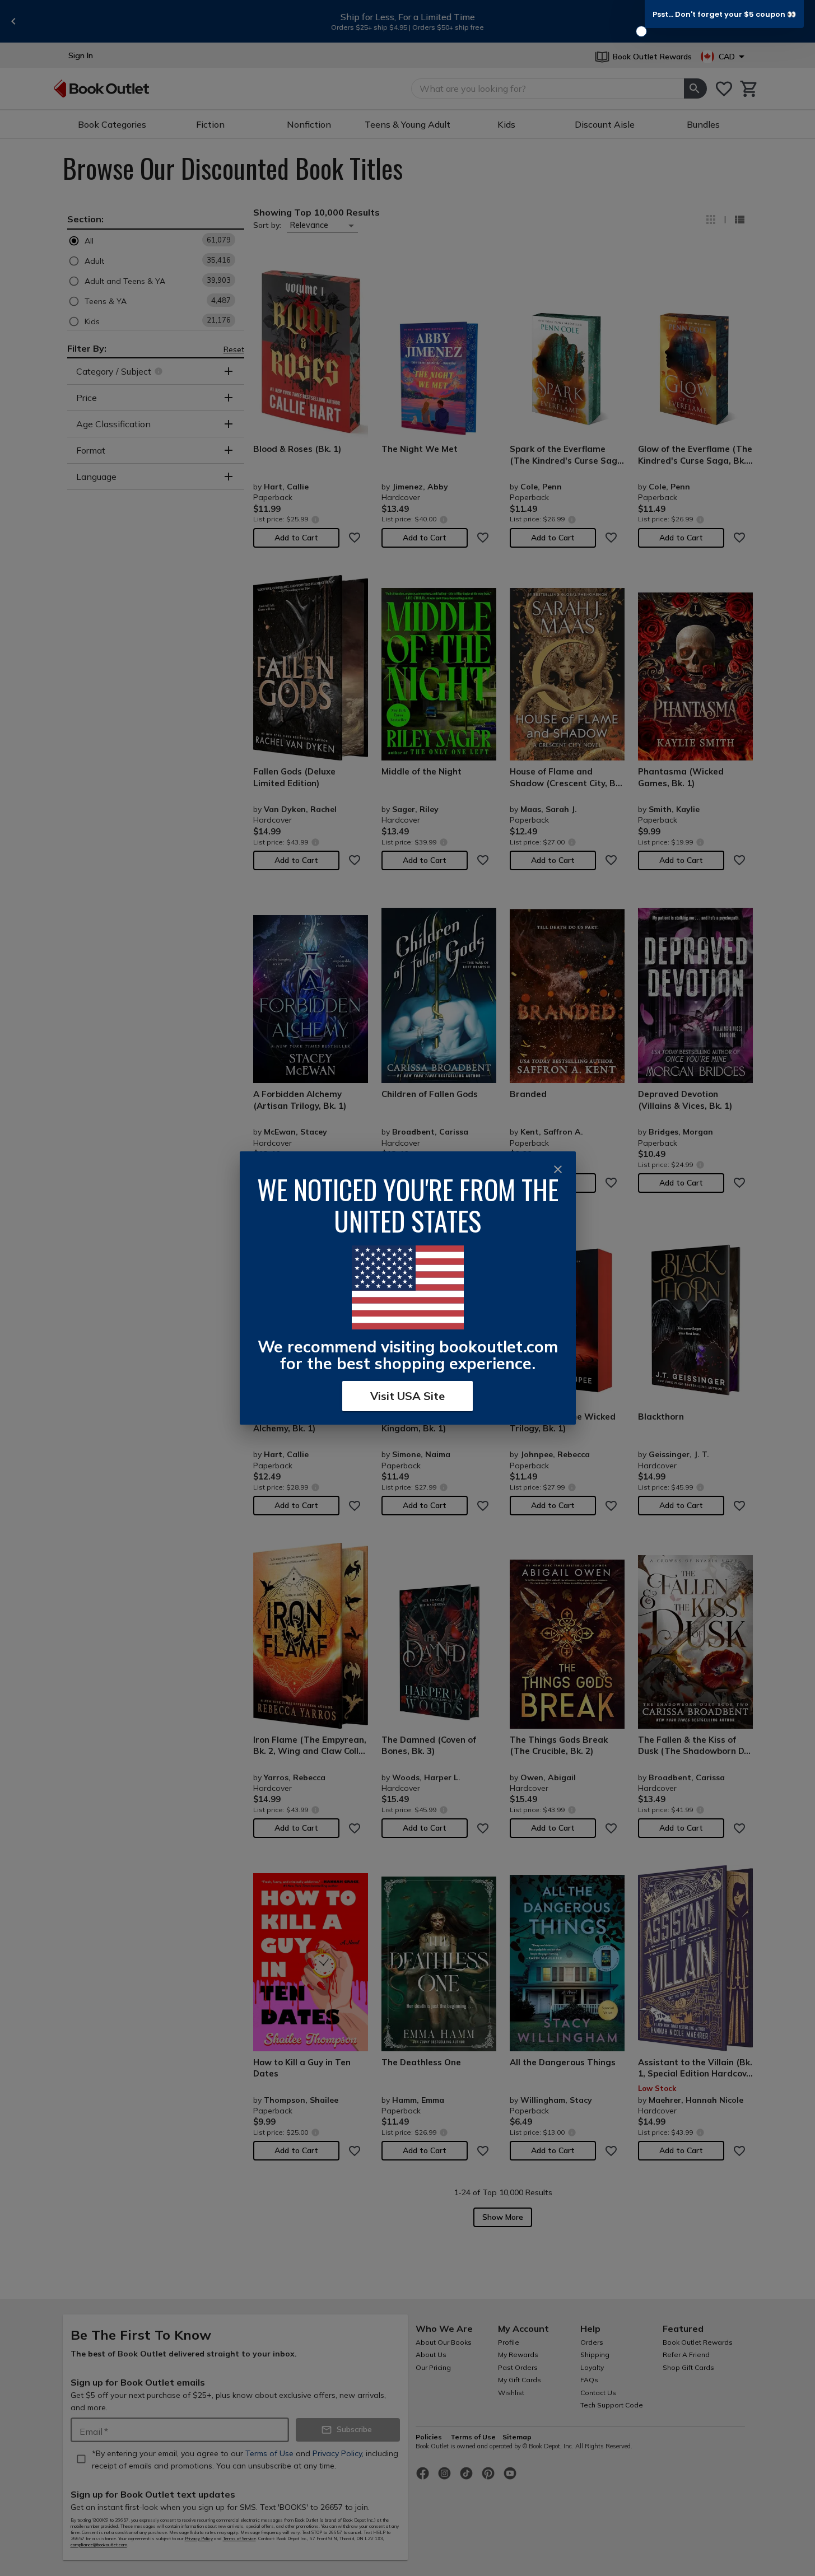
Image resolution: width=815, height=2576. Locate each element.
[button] (724, 14)
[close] (558, 1169)
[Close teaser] (641, 31)
